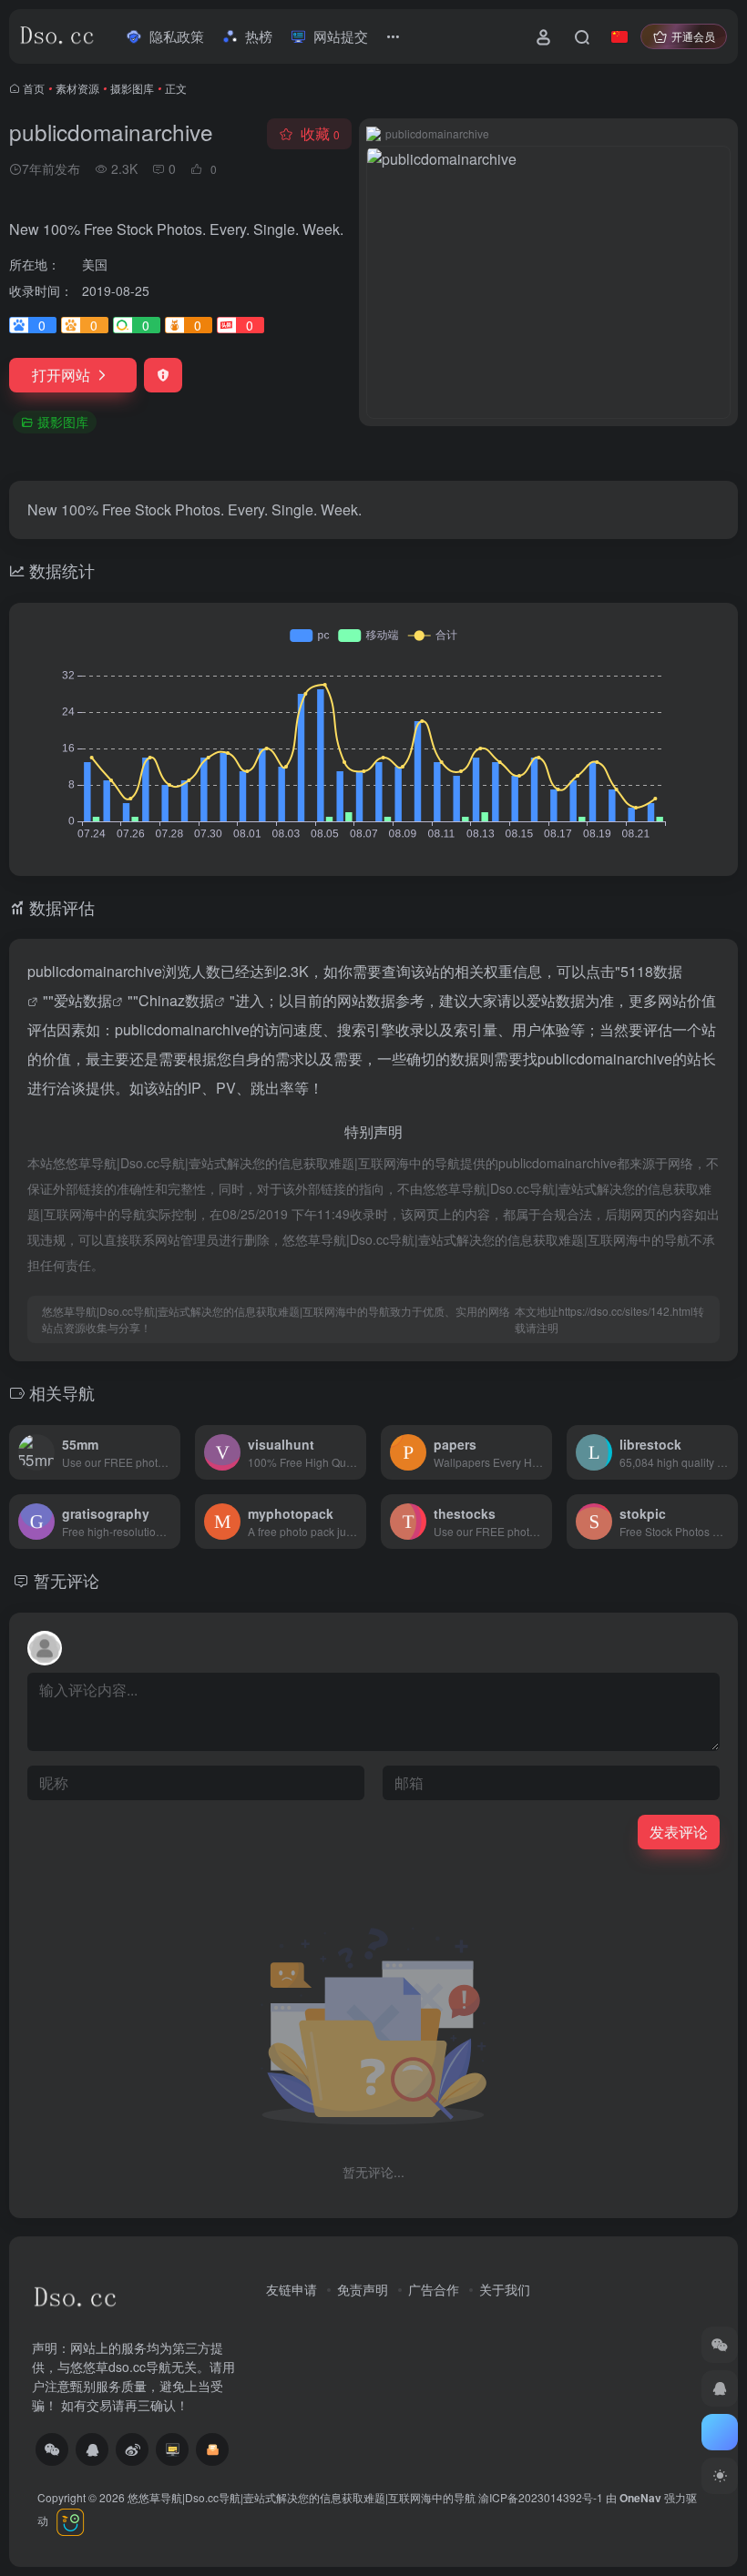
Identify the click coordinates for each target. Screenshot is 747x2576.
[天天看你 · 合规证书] (69, 2520)
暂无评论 (67, 1580)
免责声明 (363, 2289)
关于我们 (505, 2289)
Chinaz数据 (176, 1000)
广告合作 (434, 2289)
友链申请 (292, 2289)
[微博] (132, 2449)
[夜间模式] (720, 2476)
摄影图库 (132, 88)
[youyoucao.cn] (172, 2449)
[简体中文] (619, 36)
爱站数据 (83, 1000)
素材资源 (77, 88)
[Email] (212, 2449)
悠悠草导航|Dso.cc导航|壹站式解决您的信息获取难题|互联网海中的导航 (302, 2497)
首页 (34, 88)
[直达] (165, 1440)
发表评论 (679, 1832)
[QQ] (92, 2449)
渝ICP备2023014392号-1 (541, 2497)
